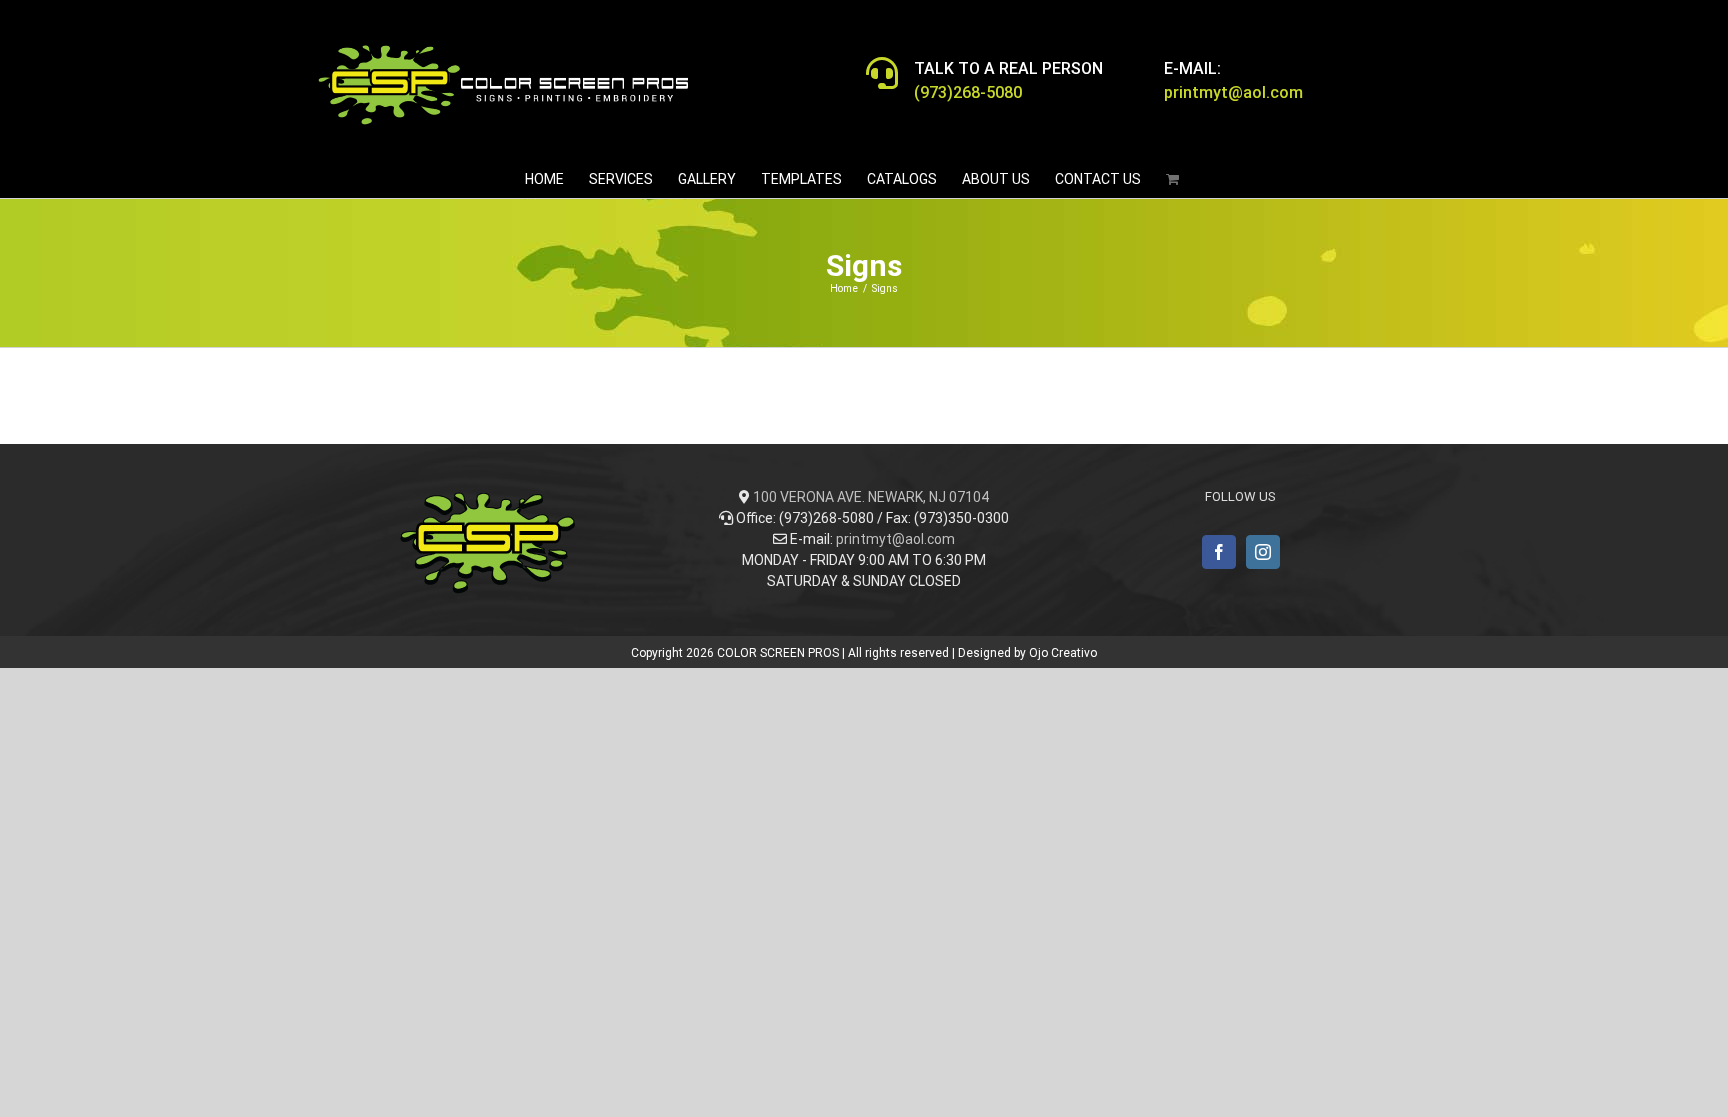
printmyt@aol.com (895, 539)
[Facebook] (1219, 552)
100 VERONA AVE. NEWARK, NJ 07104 (871, 497)
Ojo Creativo (1063, 653)
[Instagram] (1263, 552)
